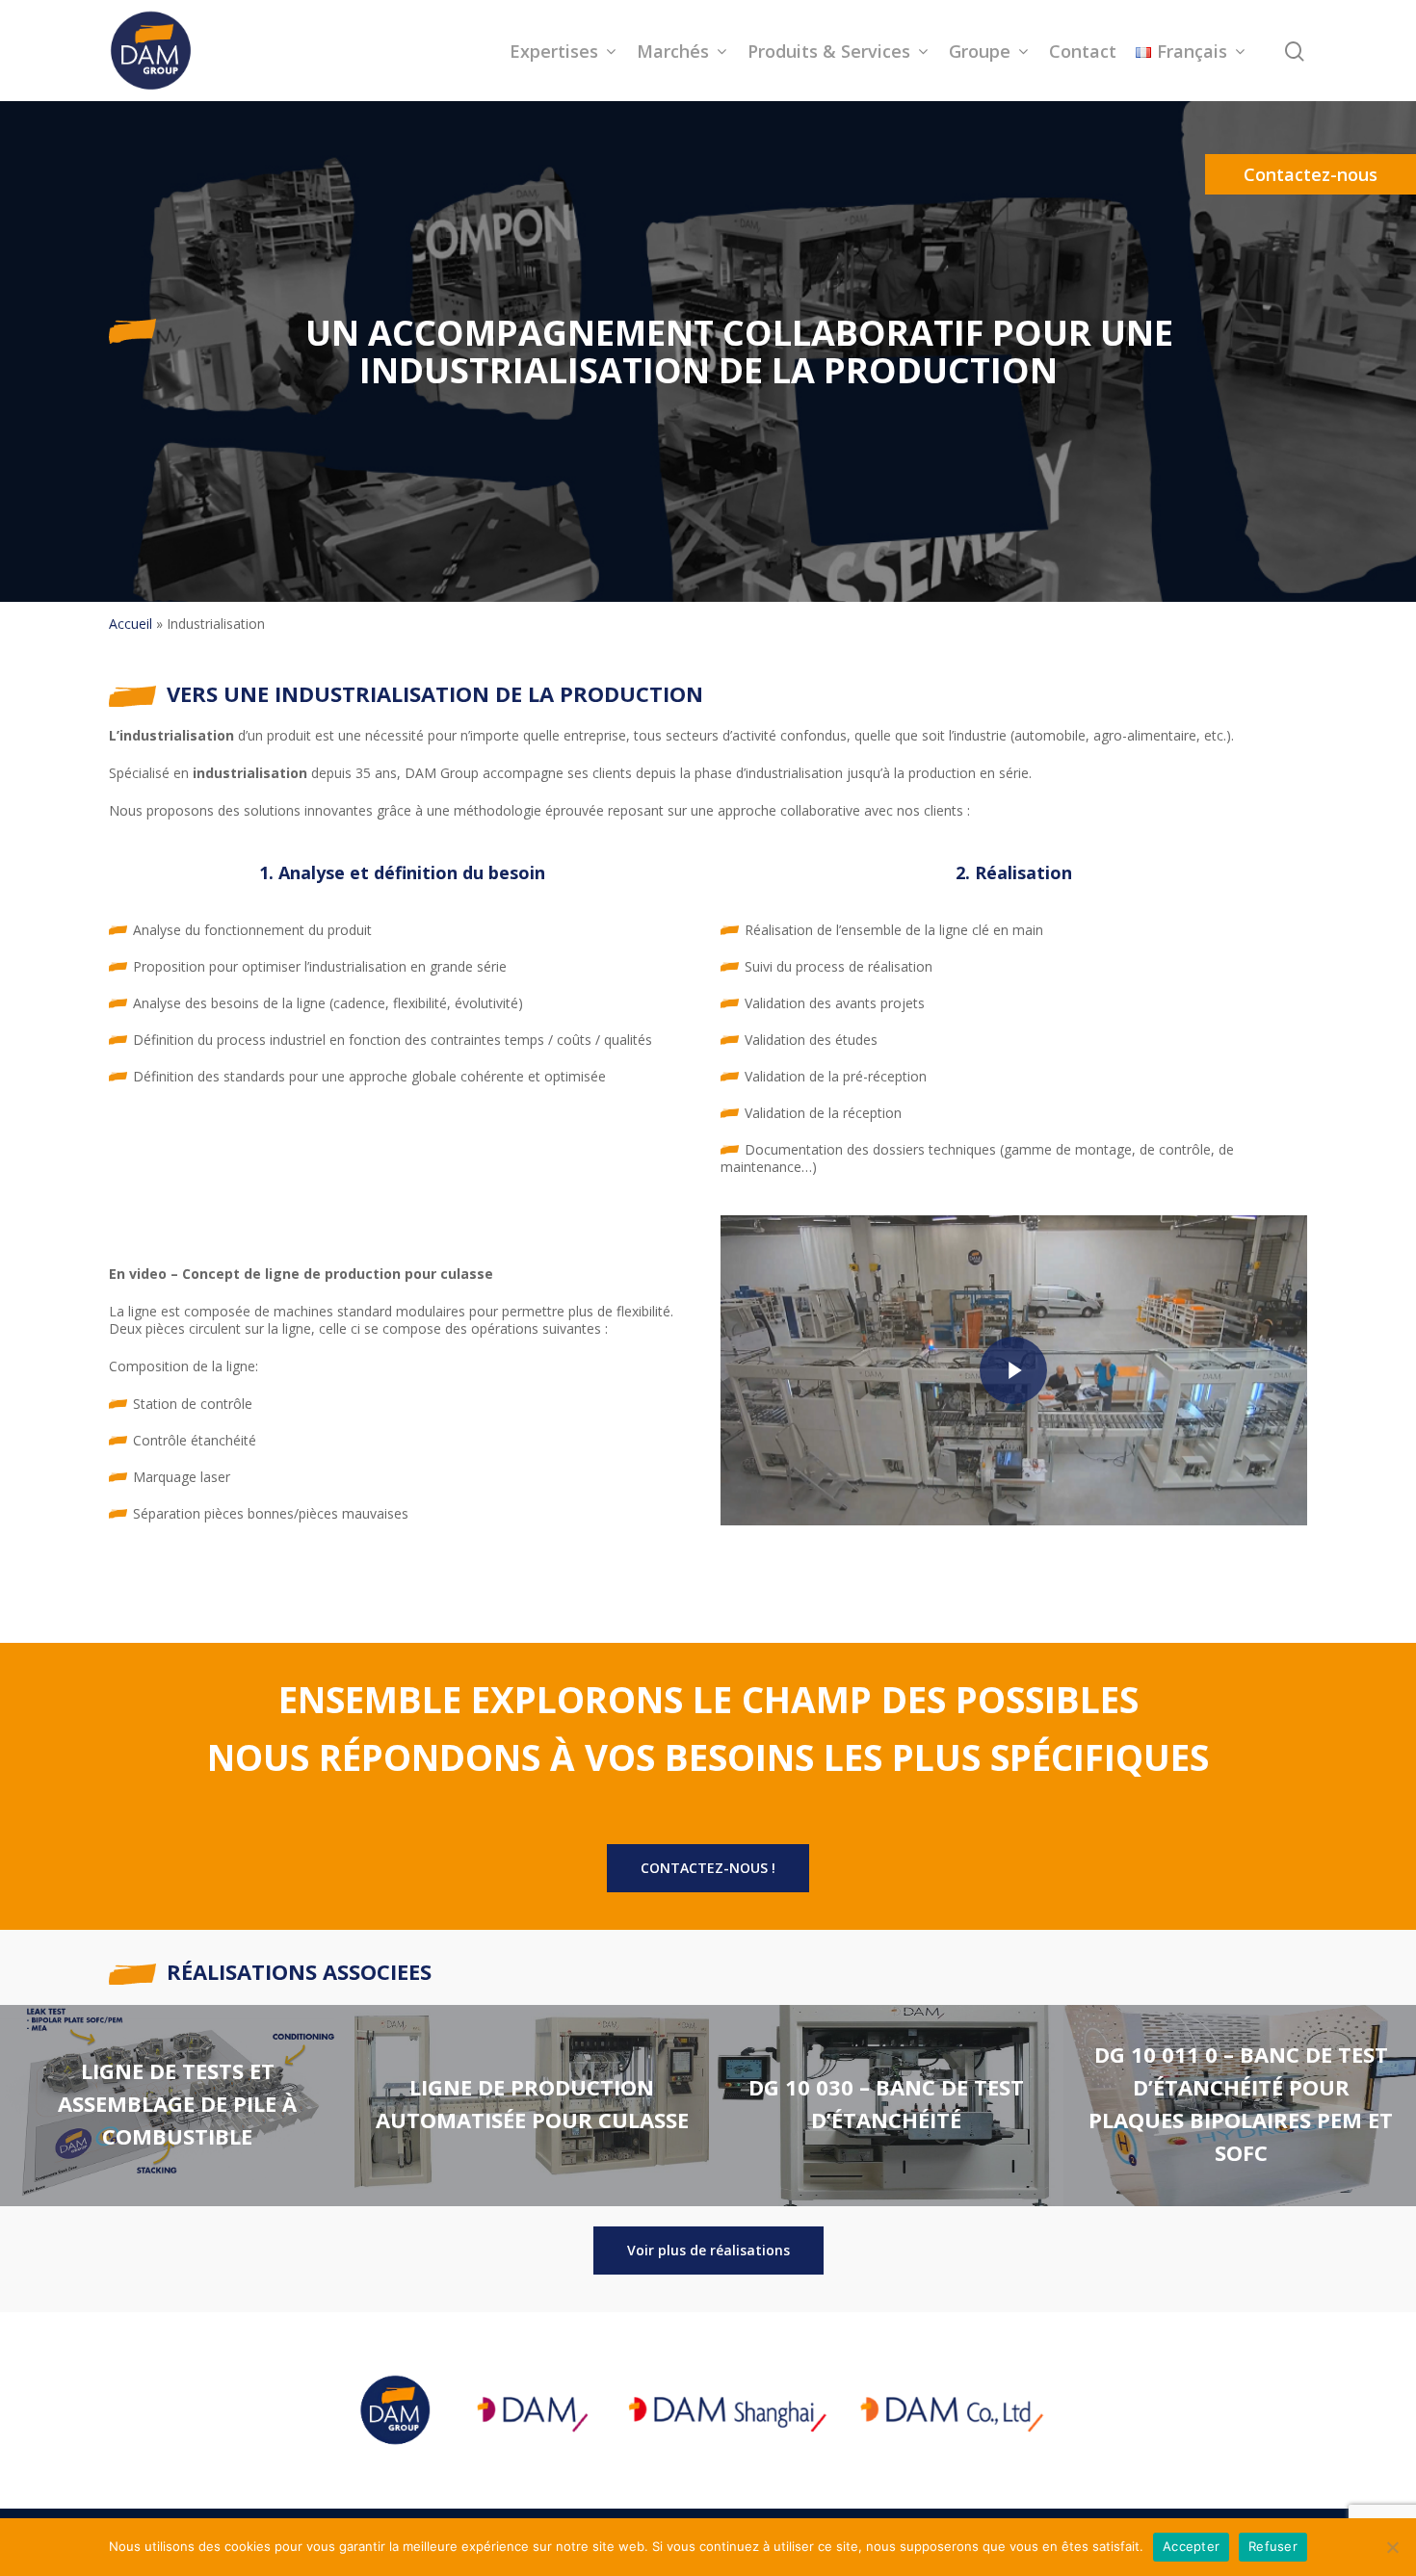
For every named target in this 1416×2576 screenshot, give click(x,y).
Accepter (1191, 2546)
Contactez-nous (1311, 174)
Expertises (554, 51)
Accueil (131, 624)
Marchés (673, 51)
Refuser (1273, 2546)
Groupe (980, 51)
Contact (1083, 51)
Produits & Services (829, 51)
